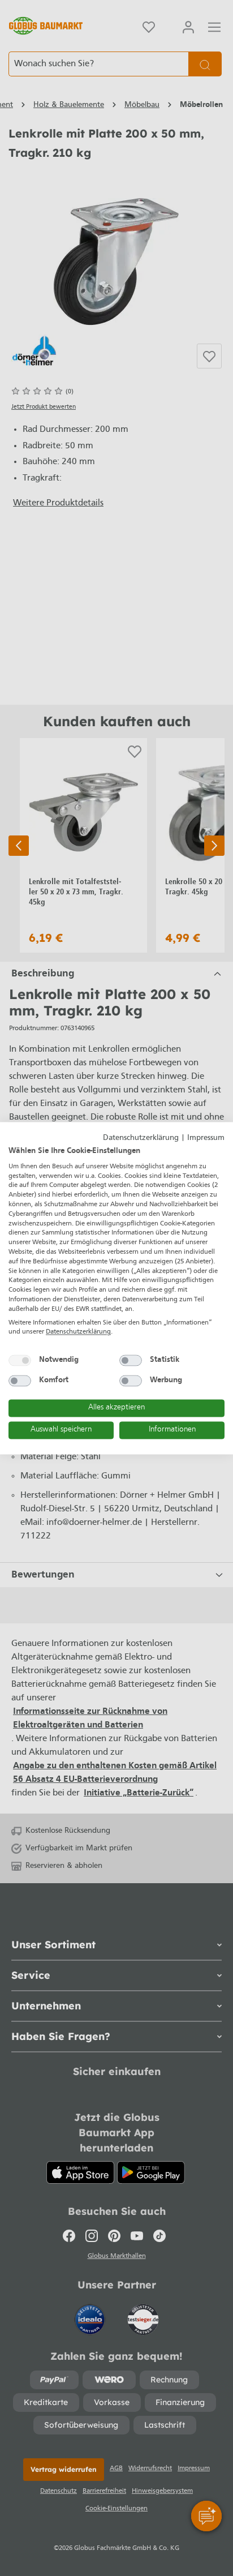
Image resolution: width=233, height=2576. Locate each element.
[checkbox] (20, 1361)
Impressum (206, 1138)
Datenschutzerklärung (141, 1138)
